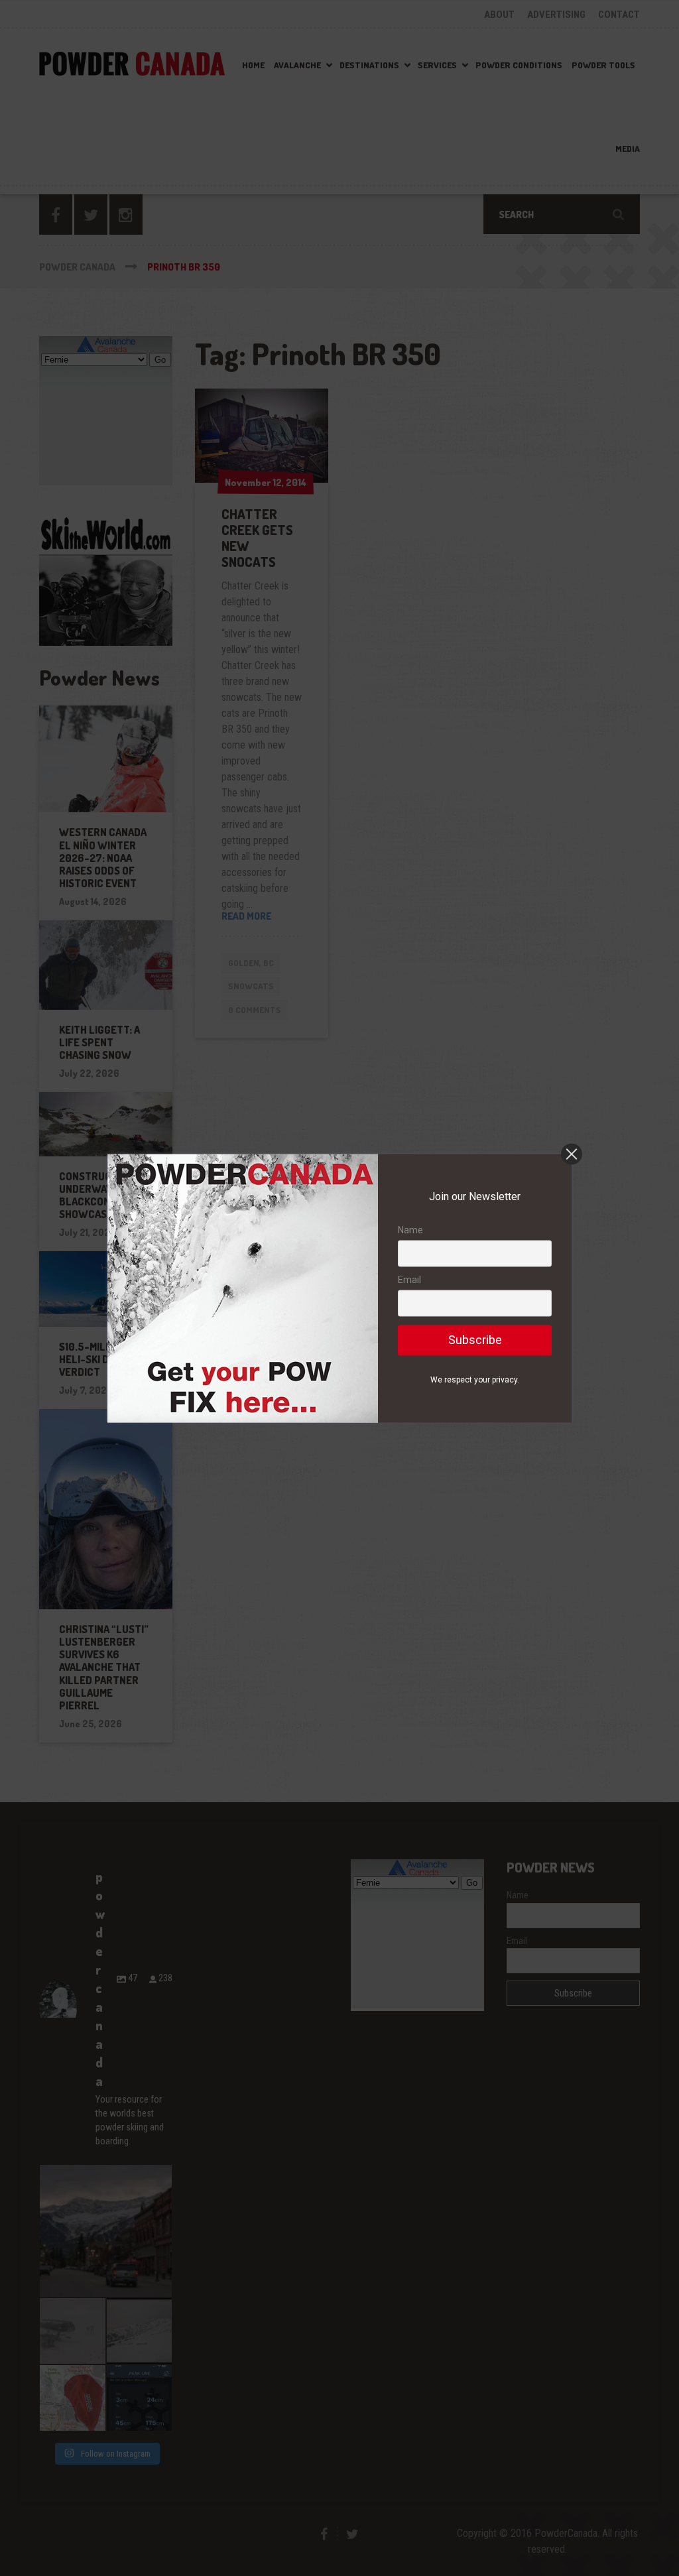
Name (410, 1230)
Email (409, 1280)
